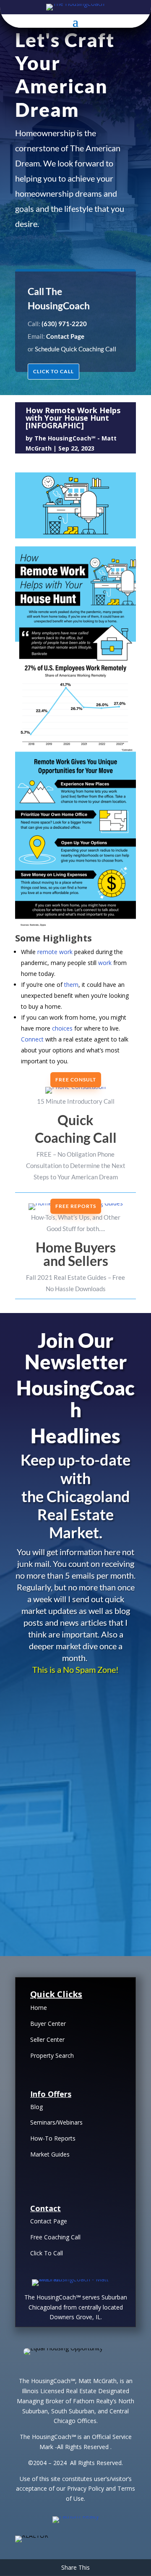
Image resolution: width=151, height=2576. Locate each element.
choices (62, 1028)
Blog (36, 2107)
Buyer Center (48, 2024)
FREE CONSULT (76, 1080)
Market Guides (50, 2154)
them (71, 985)
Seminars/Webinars (56, 2122)
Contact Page (49, 2221)
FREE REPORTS (76, 1206)
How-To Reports (53, 2138)
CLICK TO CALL (53, 371)
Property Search (52, 2055)
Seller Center (47, 2039)
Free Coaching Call (55, 2237)
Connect (32, 1039)
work (105, 963)
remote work (55, 952)
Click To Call (47, 2253)
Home (39, 2008)
